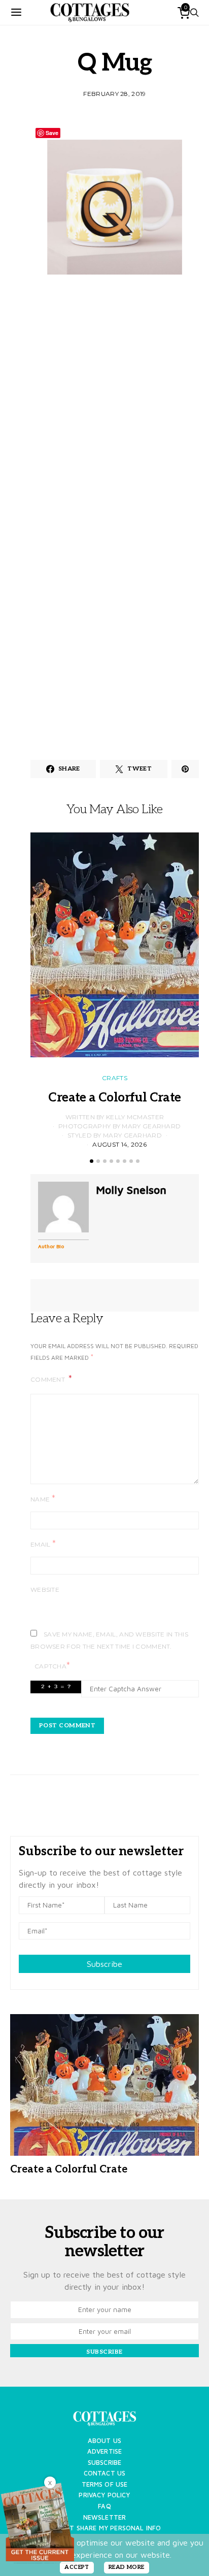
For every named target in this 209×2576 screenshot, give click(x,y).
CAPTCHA (52, 1666)
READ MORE (127, 2567)
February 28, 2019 (114, 94)
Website (45, 1590)
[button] (92, 1161)
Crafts (115, 1078)
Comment (48, 1379)
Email (43, 1544)
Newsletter (105, 2517)
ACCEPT (77, 2567)
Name (43, 1499)
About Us (104, 2441)
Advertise (104, 2451)
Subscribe (104, 1964)
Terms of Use (105, 2484)
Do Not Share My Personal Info (105, 2528)
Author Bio (51, 1246)
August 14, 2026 (119, 1144)
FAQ (104, 2506)
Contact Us (105, 2473)
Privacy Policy (104, 2495)
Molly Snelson (131, 1190)
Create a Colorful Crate (114, 1098)
